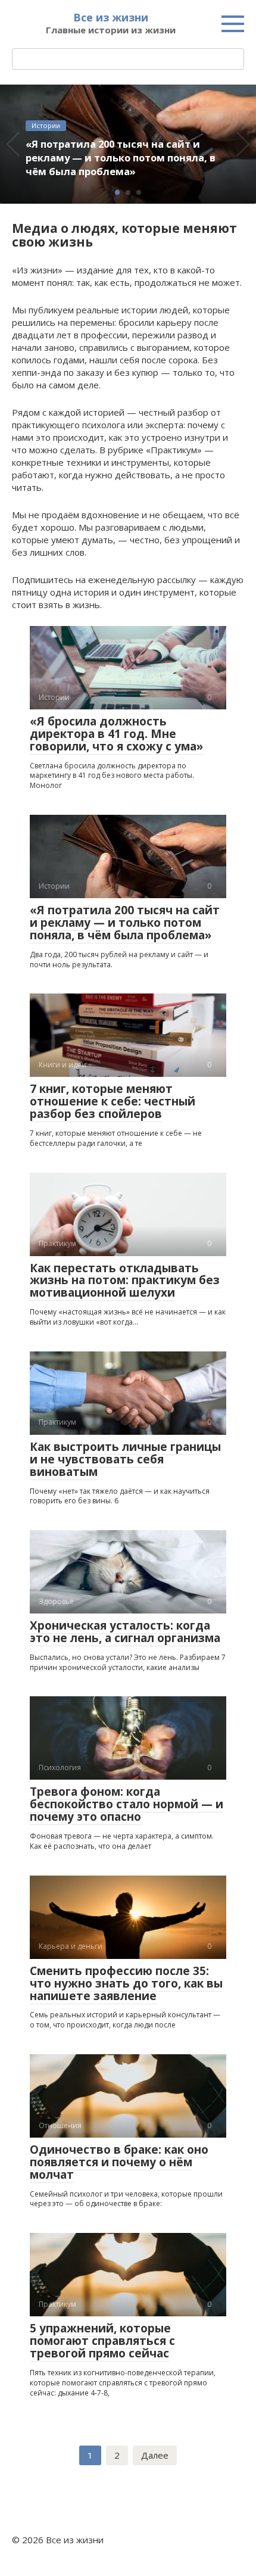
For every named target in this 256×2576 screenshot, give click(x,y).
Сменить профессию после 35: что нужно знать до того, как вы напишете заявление (126, 1983)
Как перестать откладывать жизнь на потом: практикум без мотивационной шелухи (125, 1281)
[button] (117, 192)
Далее (155, 2455)
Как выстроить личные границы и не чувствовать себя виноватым (125, 1459)
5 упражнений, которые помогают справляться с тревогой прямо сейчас (102, 2341)
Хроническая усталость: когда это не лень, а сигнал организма (125, 1632)
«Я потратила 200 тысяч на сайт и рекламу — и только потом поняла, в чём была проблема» (125, 923)
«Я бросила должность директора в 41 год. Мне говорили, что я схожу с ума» (116, 734)
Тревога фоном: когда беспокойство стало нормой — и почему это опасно (127, 1804)
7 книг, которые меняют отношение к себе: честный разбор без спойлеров (113, 1101)
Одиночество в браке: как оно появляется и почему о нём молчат (119, 2162)
